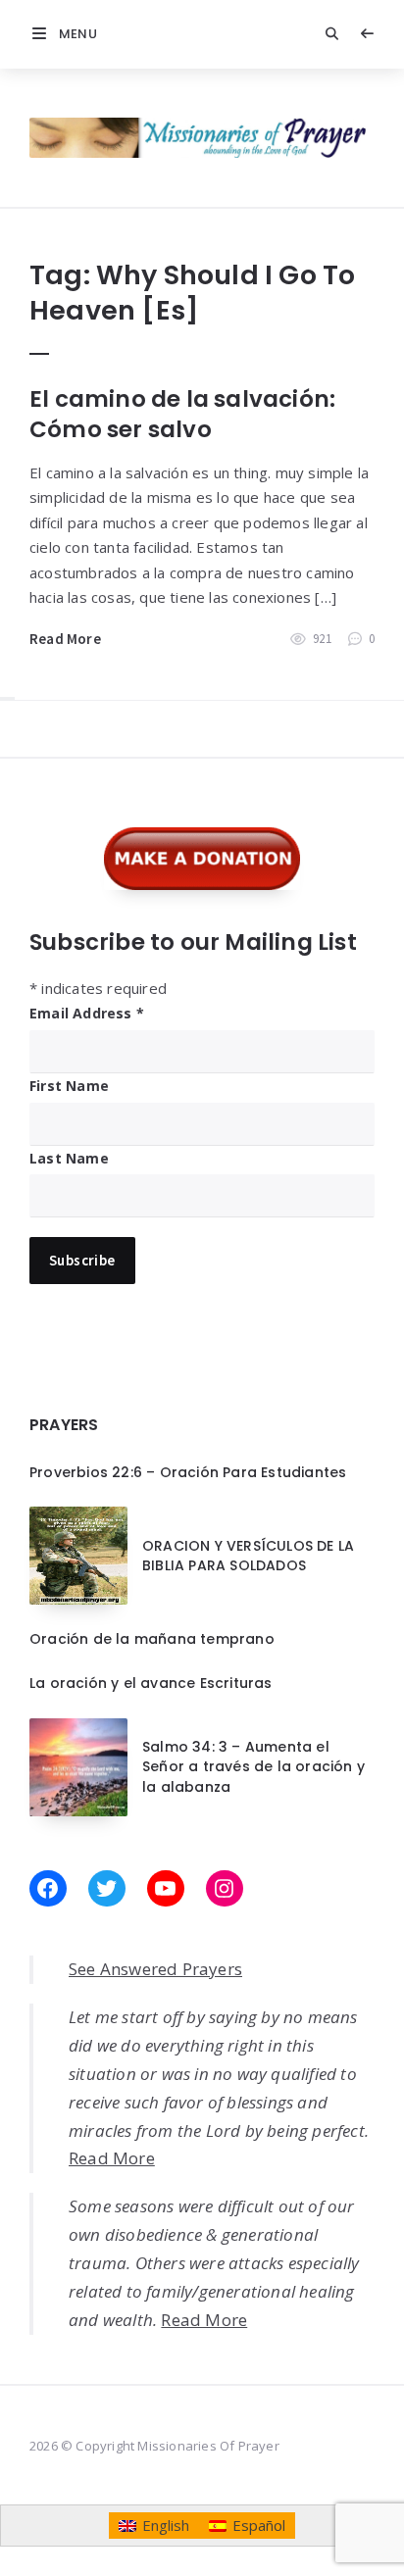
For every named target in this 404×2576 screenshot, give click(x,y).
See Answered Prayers (155, 1969)
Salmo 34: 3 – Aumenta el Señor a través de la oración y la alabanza (253, 1767)
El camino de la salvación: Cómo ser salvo (182, 414)
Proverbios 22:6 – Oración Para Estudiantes (188, 1472)
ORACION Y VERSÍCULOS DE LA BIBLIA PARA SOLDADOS (248, 1556)
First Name (69, 1086)
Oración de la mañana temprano (152, 1639)
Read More (65, 639)
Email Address (87, 1013)
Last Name (69, 1158)
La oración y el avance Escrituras (151, 1683)
